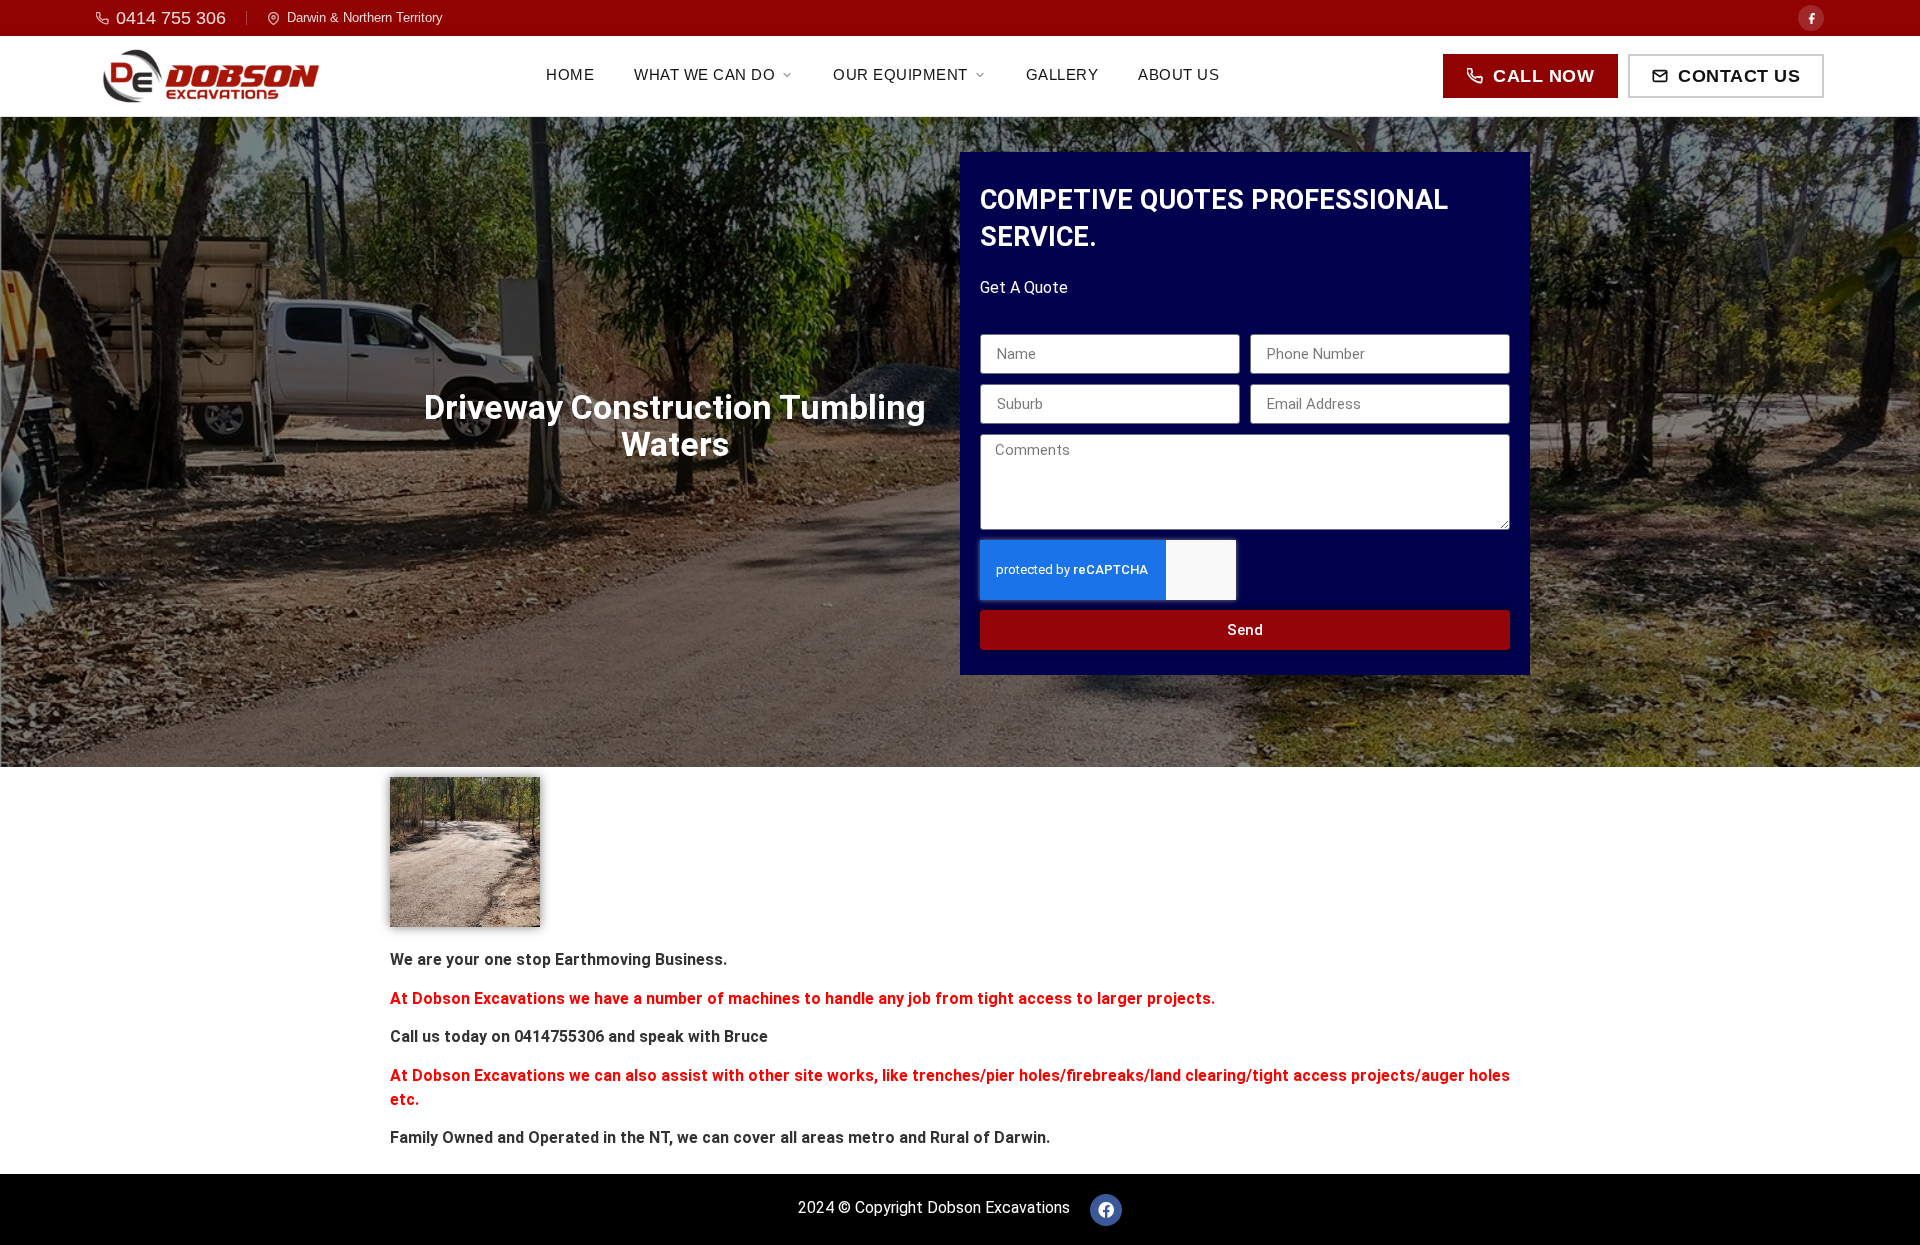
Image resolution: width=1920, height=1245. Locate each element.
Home (570, 74)
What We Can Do (704, 74)
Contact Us (1739, 76)
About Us (1178, 74)
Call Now (1543, 76)
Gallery (1062, 74)
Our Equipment (900, 74)
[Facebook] (1811, 18)
